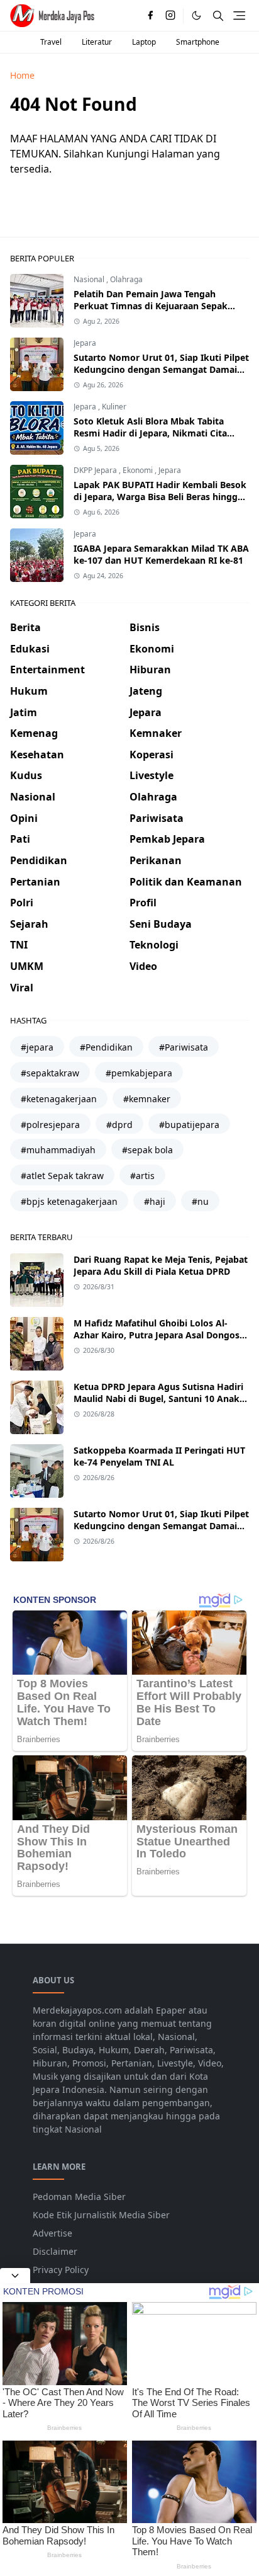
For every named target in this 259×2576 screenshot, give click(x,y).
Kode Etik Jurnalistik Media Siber (101, 2215)
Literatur (97, 42)
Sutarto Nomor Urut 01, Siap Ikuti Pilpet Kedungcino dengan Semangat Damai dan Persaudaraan (161, 369)
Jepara (85, 343)
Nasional (90, 279)
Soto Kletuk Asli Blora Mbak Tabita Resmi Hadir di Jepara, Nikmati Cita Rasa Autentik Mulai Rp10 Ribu (150, 433)
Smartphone (198, 42)
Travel (51, 42)
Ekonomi (139, 470)
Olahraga (126, 279)
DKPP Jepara (96, 470)
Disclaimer (55, 2251)
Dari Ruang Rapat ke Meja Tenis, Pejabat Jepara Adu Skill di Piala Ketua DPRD (161, 1265)
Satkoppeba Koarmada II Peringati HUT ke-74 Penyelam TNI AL (159, 1456)
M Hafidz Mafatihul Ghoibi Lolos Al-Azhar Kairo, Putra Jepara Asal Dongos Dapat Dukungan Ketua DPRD (157, 1335)
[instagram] (170, 16)
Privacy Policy (61, 2270)
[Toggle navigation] (239, 15)
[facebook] (150, 16)
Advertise (52, 2233)
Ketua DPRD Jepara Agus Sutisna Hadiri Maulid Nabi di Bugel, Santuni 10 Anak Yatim (158, 1399)
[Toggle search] (218, 16)
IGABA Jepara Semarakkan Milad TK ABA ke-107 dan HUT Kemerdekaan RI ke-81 (161, 554)
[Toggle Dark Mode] (196, 15)
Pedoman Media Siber (79, 2197)
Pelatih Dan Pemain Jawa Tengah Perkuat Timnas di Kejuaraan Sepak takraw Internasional (151, 306)
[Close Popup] (15, 2276)
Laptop (144, 42)
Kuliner (114, 407)
